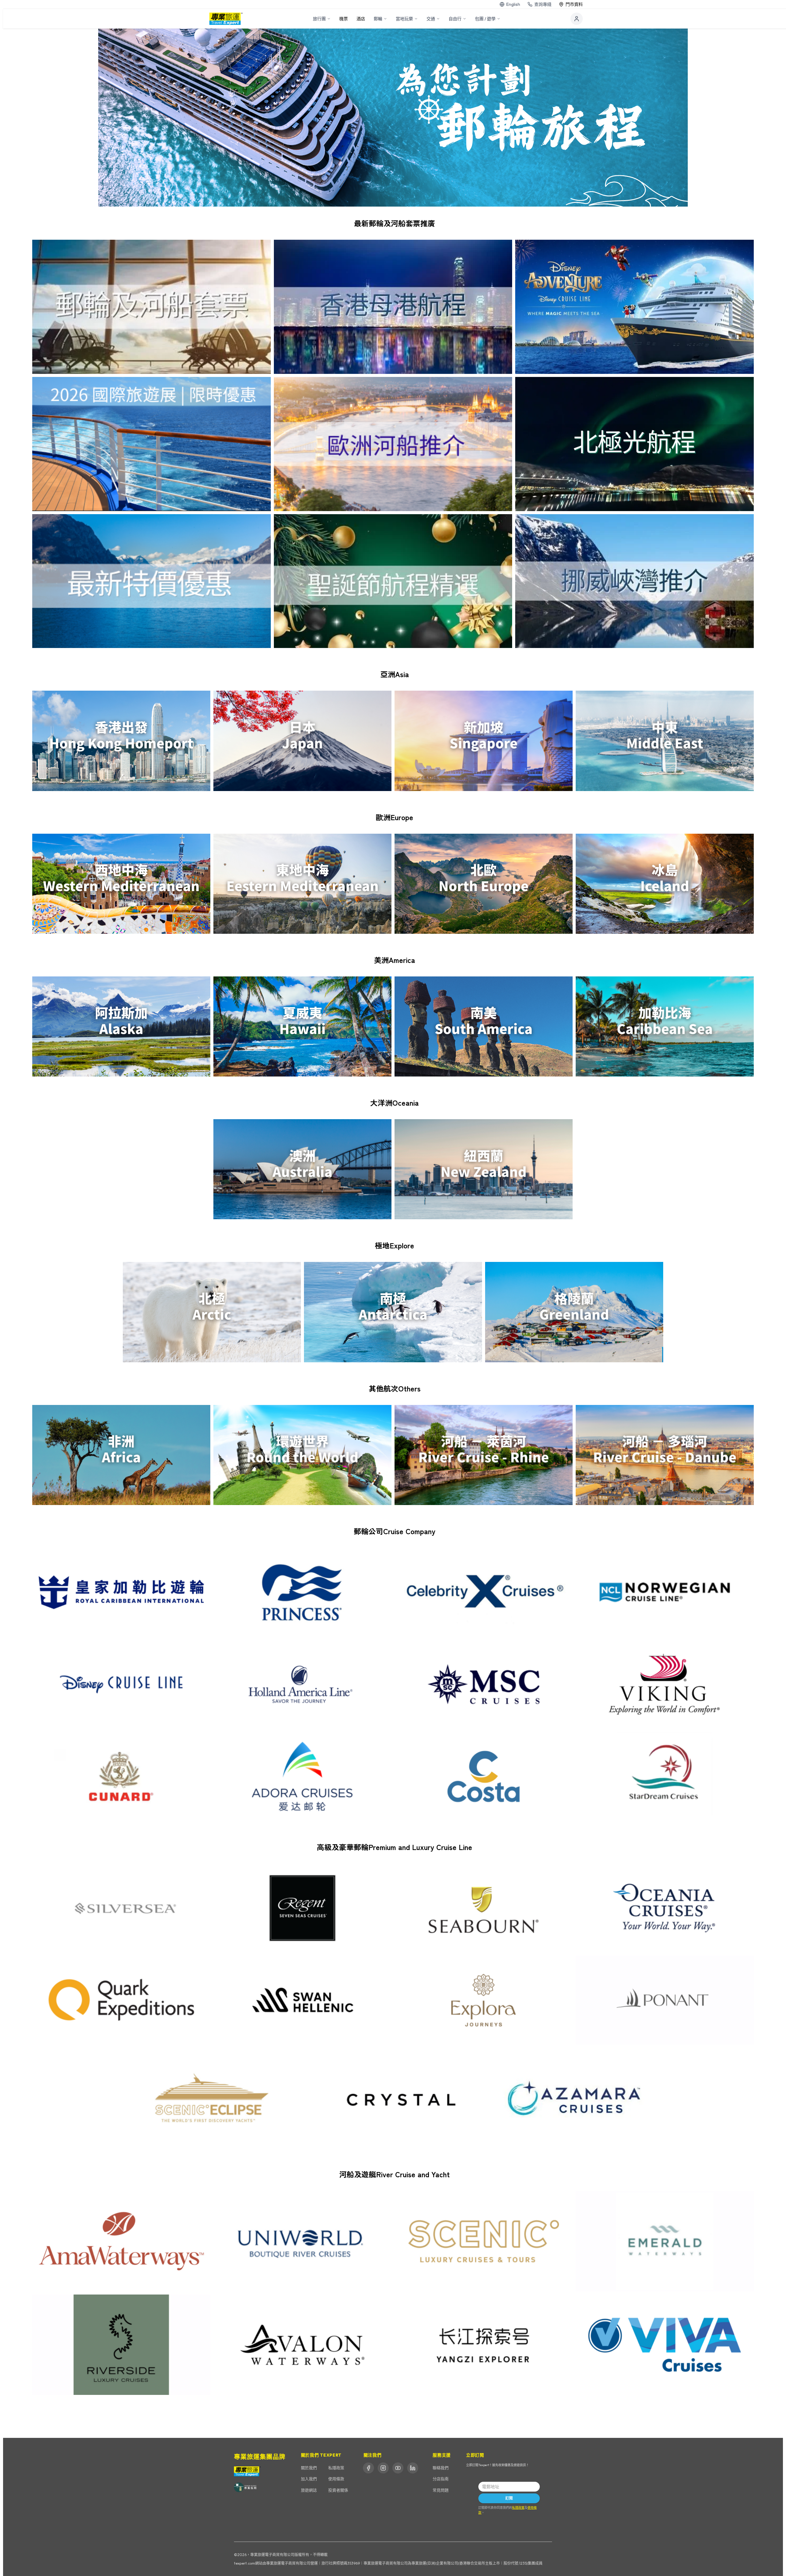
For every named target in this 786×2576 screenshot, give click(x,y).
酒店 (361, 19)
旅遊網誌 (309, 2490)
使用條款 (336, 2479)
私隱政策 (336, 2468)
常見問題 (441, 2490)
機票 (344, 19)
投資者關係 (338, 2490)
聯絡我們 (441, 2468)
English (513, 4)
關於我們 (309, 2468)
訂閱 (509, 2498)
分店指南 (441, 2479)
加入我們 (309, 2479)
